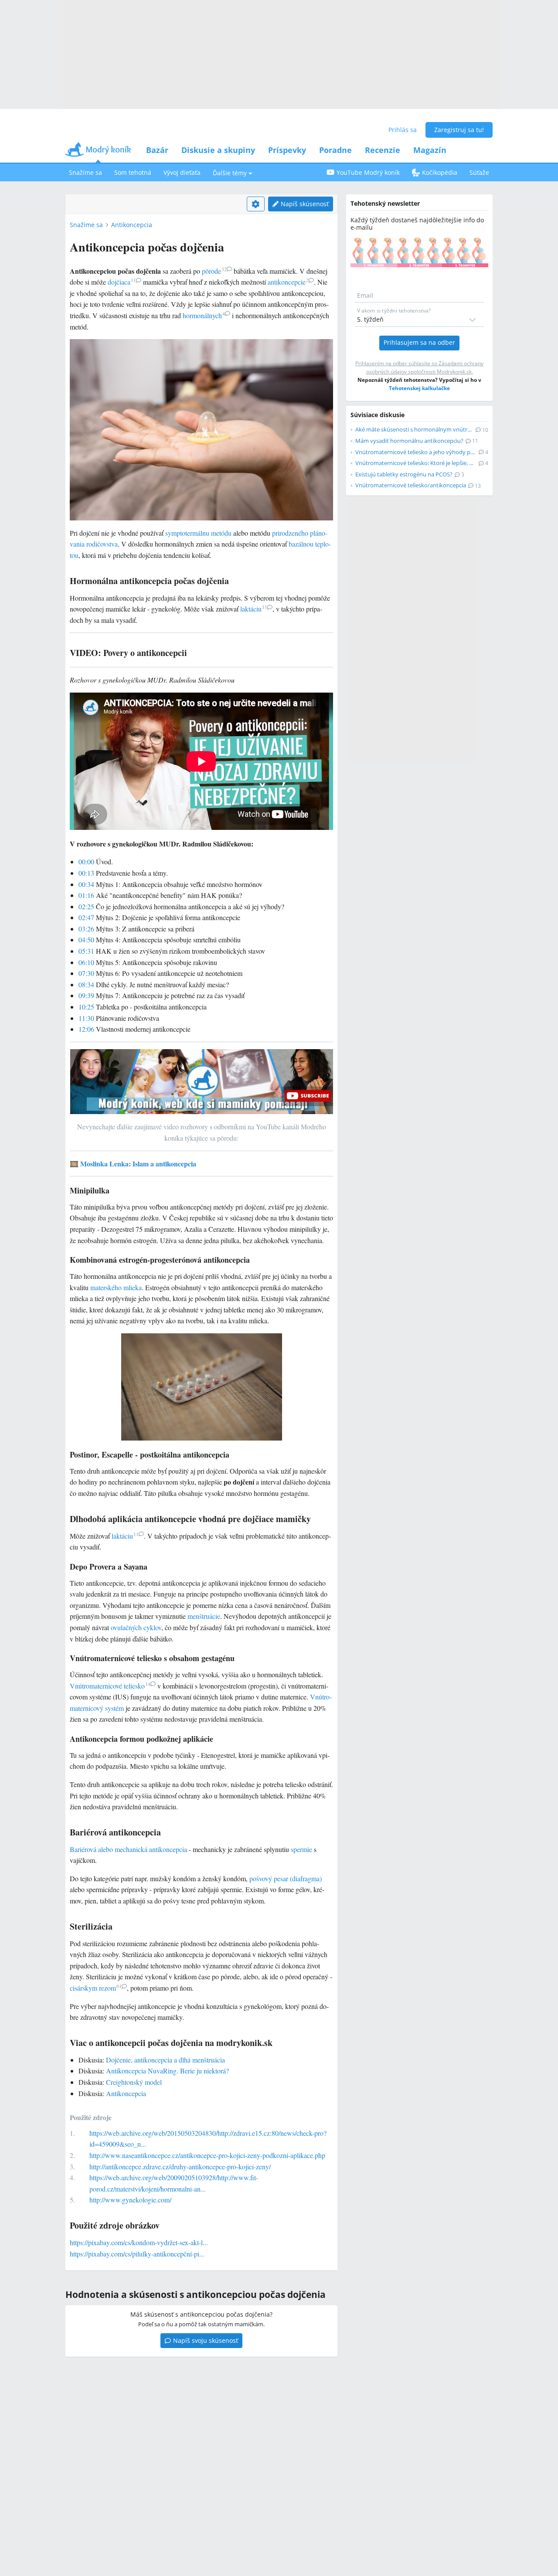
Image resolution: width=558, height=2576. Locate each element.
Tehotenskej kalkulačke (419, 388)
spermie (301, 1849)
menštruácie (204, 1616)
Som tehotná (133, 172)
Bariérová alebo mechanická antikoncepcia (128, 1849)
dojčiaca (122, 282)
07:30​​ (86, 973)
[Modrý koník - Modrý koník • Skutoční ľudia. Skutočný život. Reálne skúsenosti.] (98, 152)
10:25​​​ (86, 1007)
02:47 (86, 917)
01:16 (86, 895)
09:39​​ (86, 995)
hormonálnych (204, 315)
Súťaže (479, 172)
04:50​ (86, 940)
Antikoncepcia (132, 225)
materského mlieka (116, 1287)
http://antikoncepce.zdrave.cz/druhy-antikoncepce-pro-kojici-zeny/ (180, 2166)
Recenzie (383, 150)
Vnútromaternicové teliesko (110, 1686)
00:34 (86, 884)
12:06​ (86, 1029)
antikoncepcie (288, 282)
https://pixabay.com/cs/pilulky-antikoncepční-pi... (137, 2254)
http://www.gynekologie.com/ (130, 2200)
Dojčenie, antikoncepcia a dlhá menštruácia (165, 2060)
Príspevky (287, 150)
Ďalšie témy (230, 173)
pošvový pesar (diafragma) (286, 1878)
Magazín (430, 150)
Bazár (157, 150)
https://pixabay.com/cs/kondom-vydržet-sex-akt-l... (139, 2242)
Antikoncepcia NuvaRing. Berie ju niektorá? (167, 2071)
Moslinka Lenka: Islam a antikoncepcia (138, 1164)
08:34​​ (86, 984)
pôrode (214, 271)
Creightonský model (134, 2082)
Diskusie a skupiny (218, 150)
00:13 (86, 873)
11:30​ (86, 1018)
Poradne (335, 150)
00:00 (86, 861)
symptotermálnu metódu (198, 533)
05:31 (86, 951)
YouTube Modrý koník (368, 172)
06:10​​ (86, 962)
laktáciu (254, 609)
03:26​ (86, 929)
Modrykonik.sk (454, 372)
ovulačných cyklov (136, 1627)
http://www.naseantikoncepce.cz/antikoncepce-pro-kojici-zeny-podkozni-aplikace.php (207, 2155)
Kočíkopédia (440, 172)
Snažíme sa (85, 172)
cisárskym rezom (96, 1988)
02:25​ (86, 906)
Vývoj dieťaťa (182, 172)
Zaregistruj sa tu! (459, 130)
